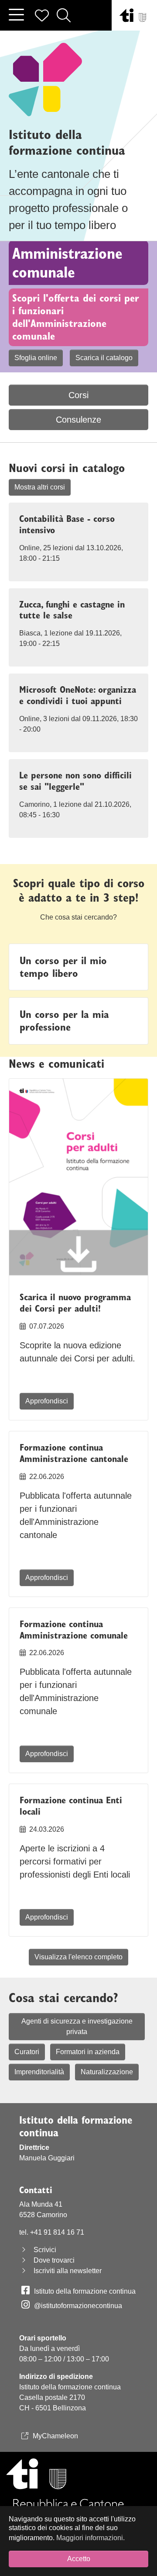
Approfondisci (47, 1401)
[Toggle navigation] (16, 15)
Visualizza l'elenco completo (78, 1957)
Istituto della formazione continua (85, 2291)
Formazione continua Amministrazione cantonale (74, 1453)
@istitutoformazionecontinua (78, 2306)
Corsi (78, 395)
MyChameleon (55, 2436)
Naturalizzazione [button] (107, 2072)
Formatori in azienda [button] (88, 2052)
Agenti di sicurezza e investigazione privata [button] (77, 2026)
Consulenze (78, 420)
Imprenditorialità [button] (39, 2072)
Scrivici (45, 2250)
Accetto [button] (79, 2559)
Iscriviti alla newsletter (68, 2271)
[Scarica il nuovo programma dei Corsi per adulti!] (78, 1180)
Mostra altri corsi (40, 487)
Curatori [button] (27, 2052)
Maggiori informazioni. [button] (90, 2538)
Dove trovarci (54, 2260)
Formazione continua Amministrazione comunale (74, 1630)
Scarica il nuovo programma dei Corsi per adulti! (75, 1303)
